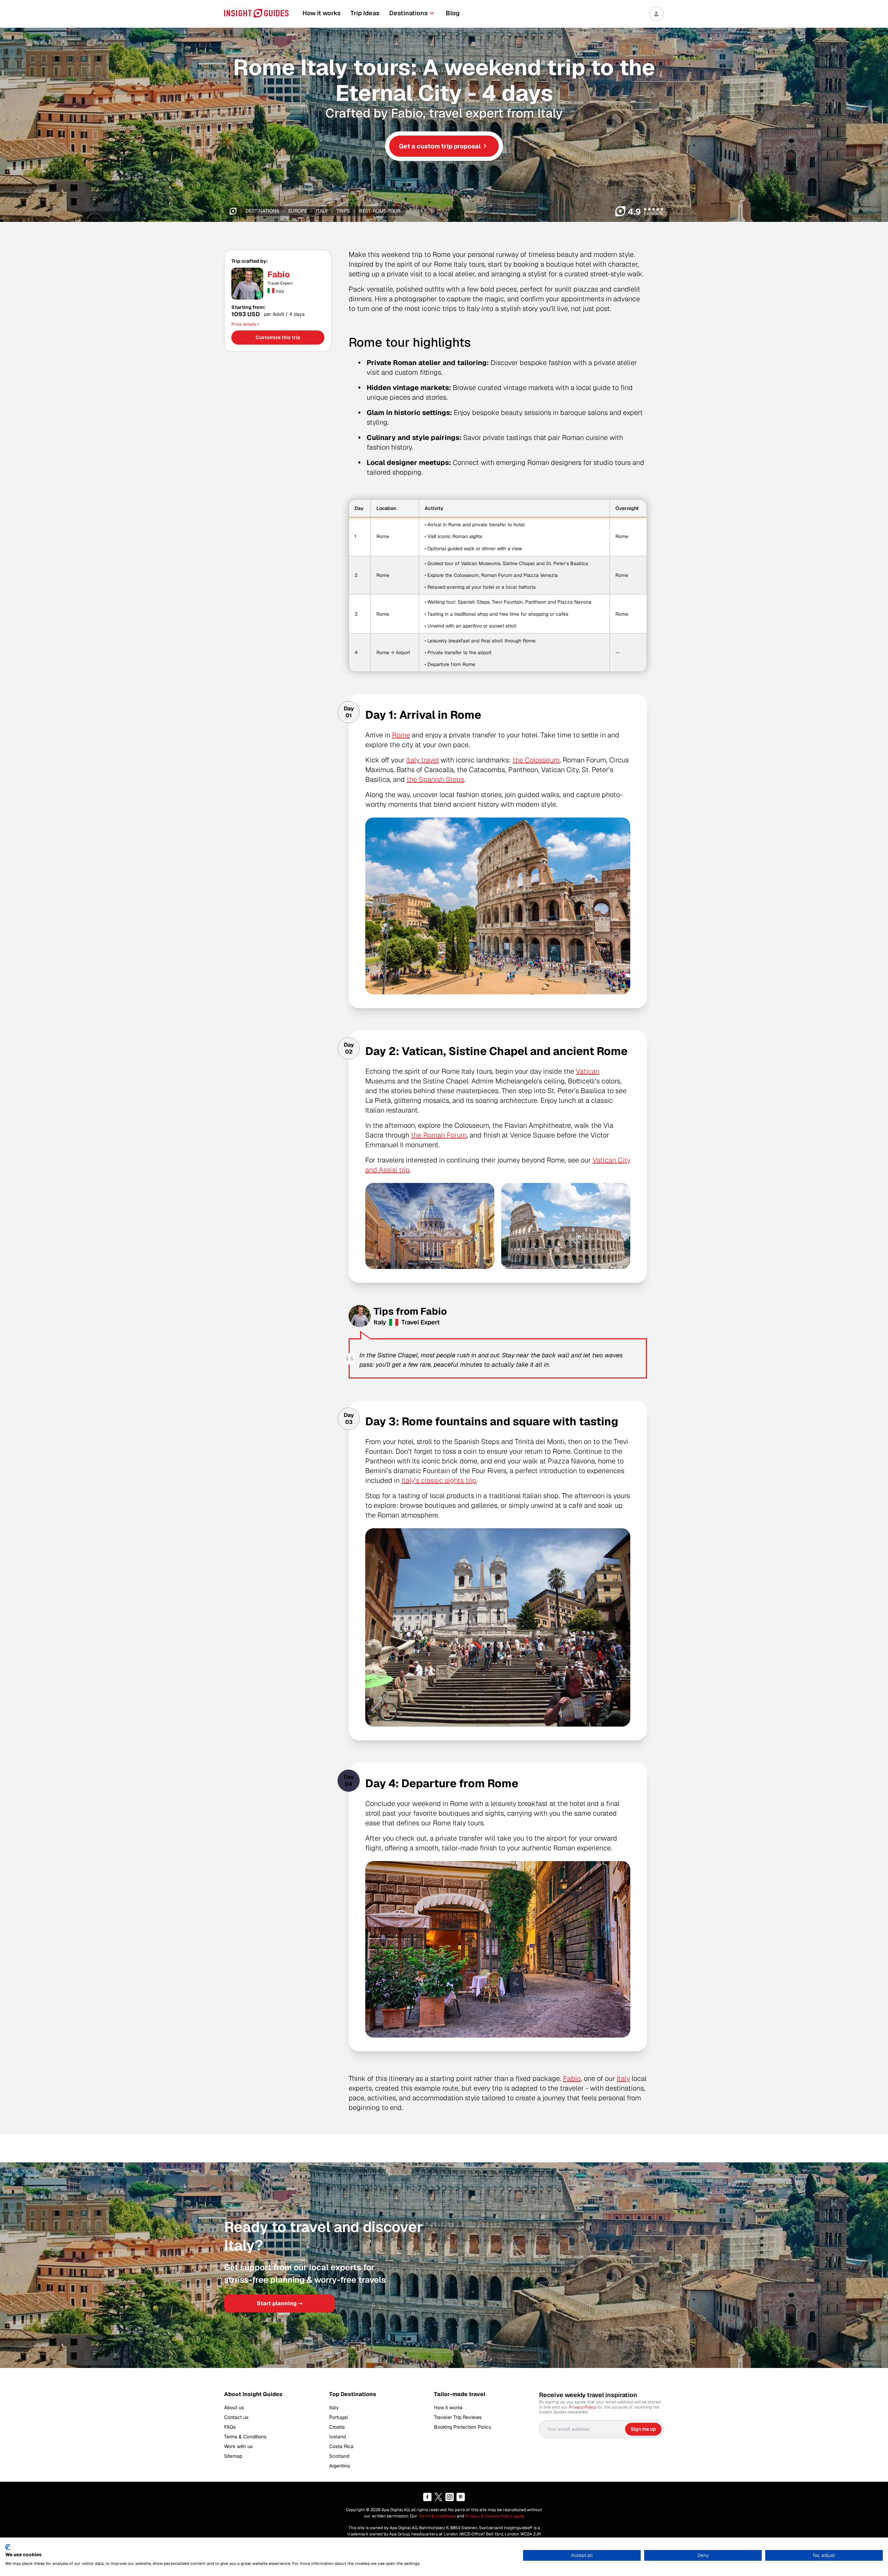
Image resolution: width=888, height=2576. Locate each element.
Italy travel (422, 760)
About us (234, 2408)
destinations (262, 211)
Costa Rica (341, 2446)
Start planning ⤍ (280, 2303)
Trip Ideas (365, 13)
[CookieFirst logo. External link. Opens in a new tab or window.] (8, 2547)
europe (298, 211)
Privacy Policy (583, 2407)
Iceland (338, 2437)
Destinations (408, 13)
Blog (453, 13)
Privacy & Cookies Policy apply (494, 2516)
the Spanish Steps (435, 779)
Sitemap (233, 2456)
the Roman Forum (439, 1135)
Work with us (238, 2446)
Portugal (339, 2417)
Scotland (339, 2456)
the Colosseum (536, 760)
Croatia (337, 2427)
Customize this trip (278, 337)
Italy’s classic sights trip (439, 1480)
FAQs (230, 2427)
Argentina (340, 2466)
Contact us (236, 2417)
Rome (401, 735)
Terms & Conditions (245, 2437)
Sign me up (643, 2429)
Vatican (588, 1071)
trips (343, 211)
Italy (623, 2078)
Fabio (279, 275)
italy (322, 211)
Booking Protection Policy (463, 2427)
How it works (322, 13)
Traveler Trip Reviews (458, 2417)
